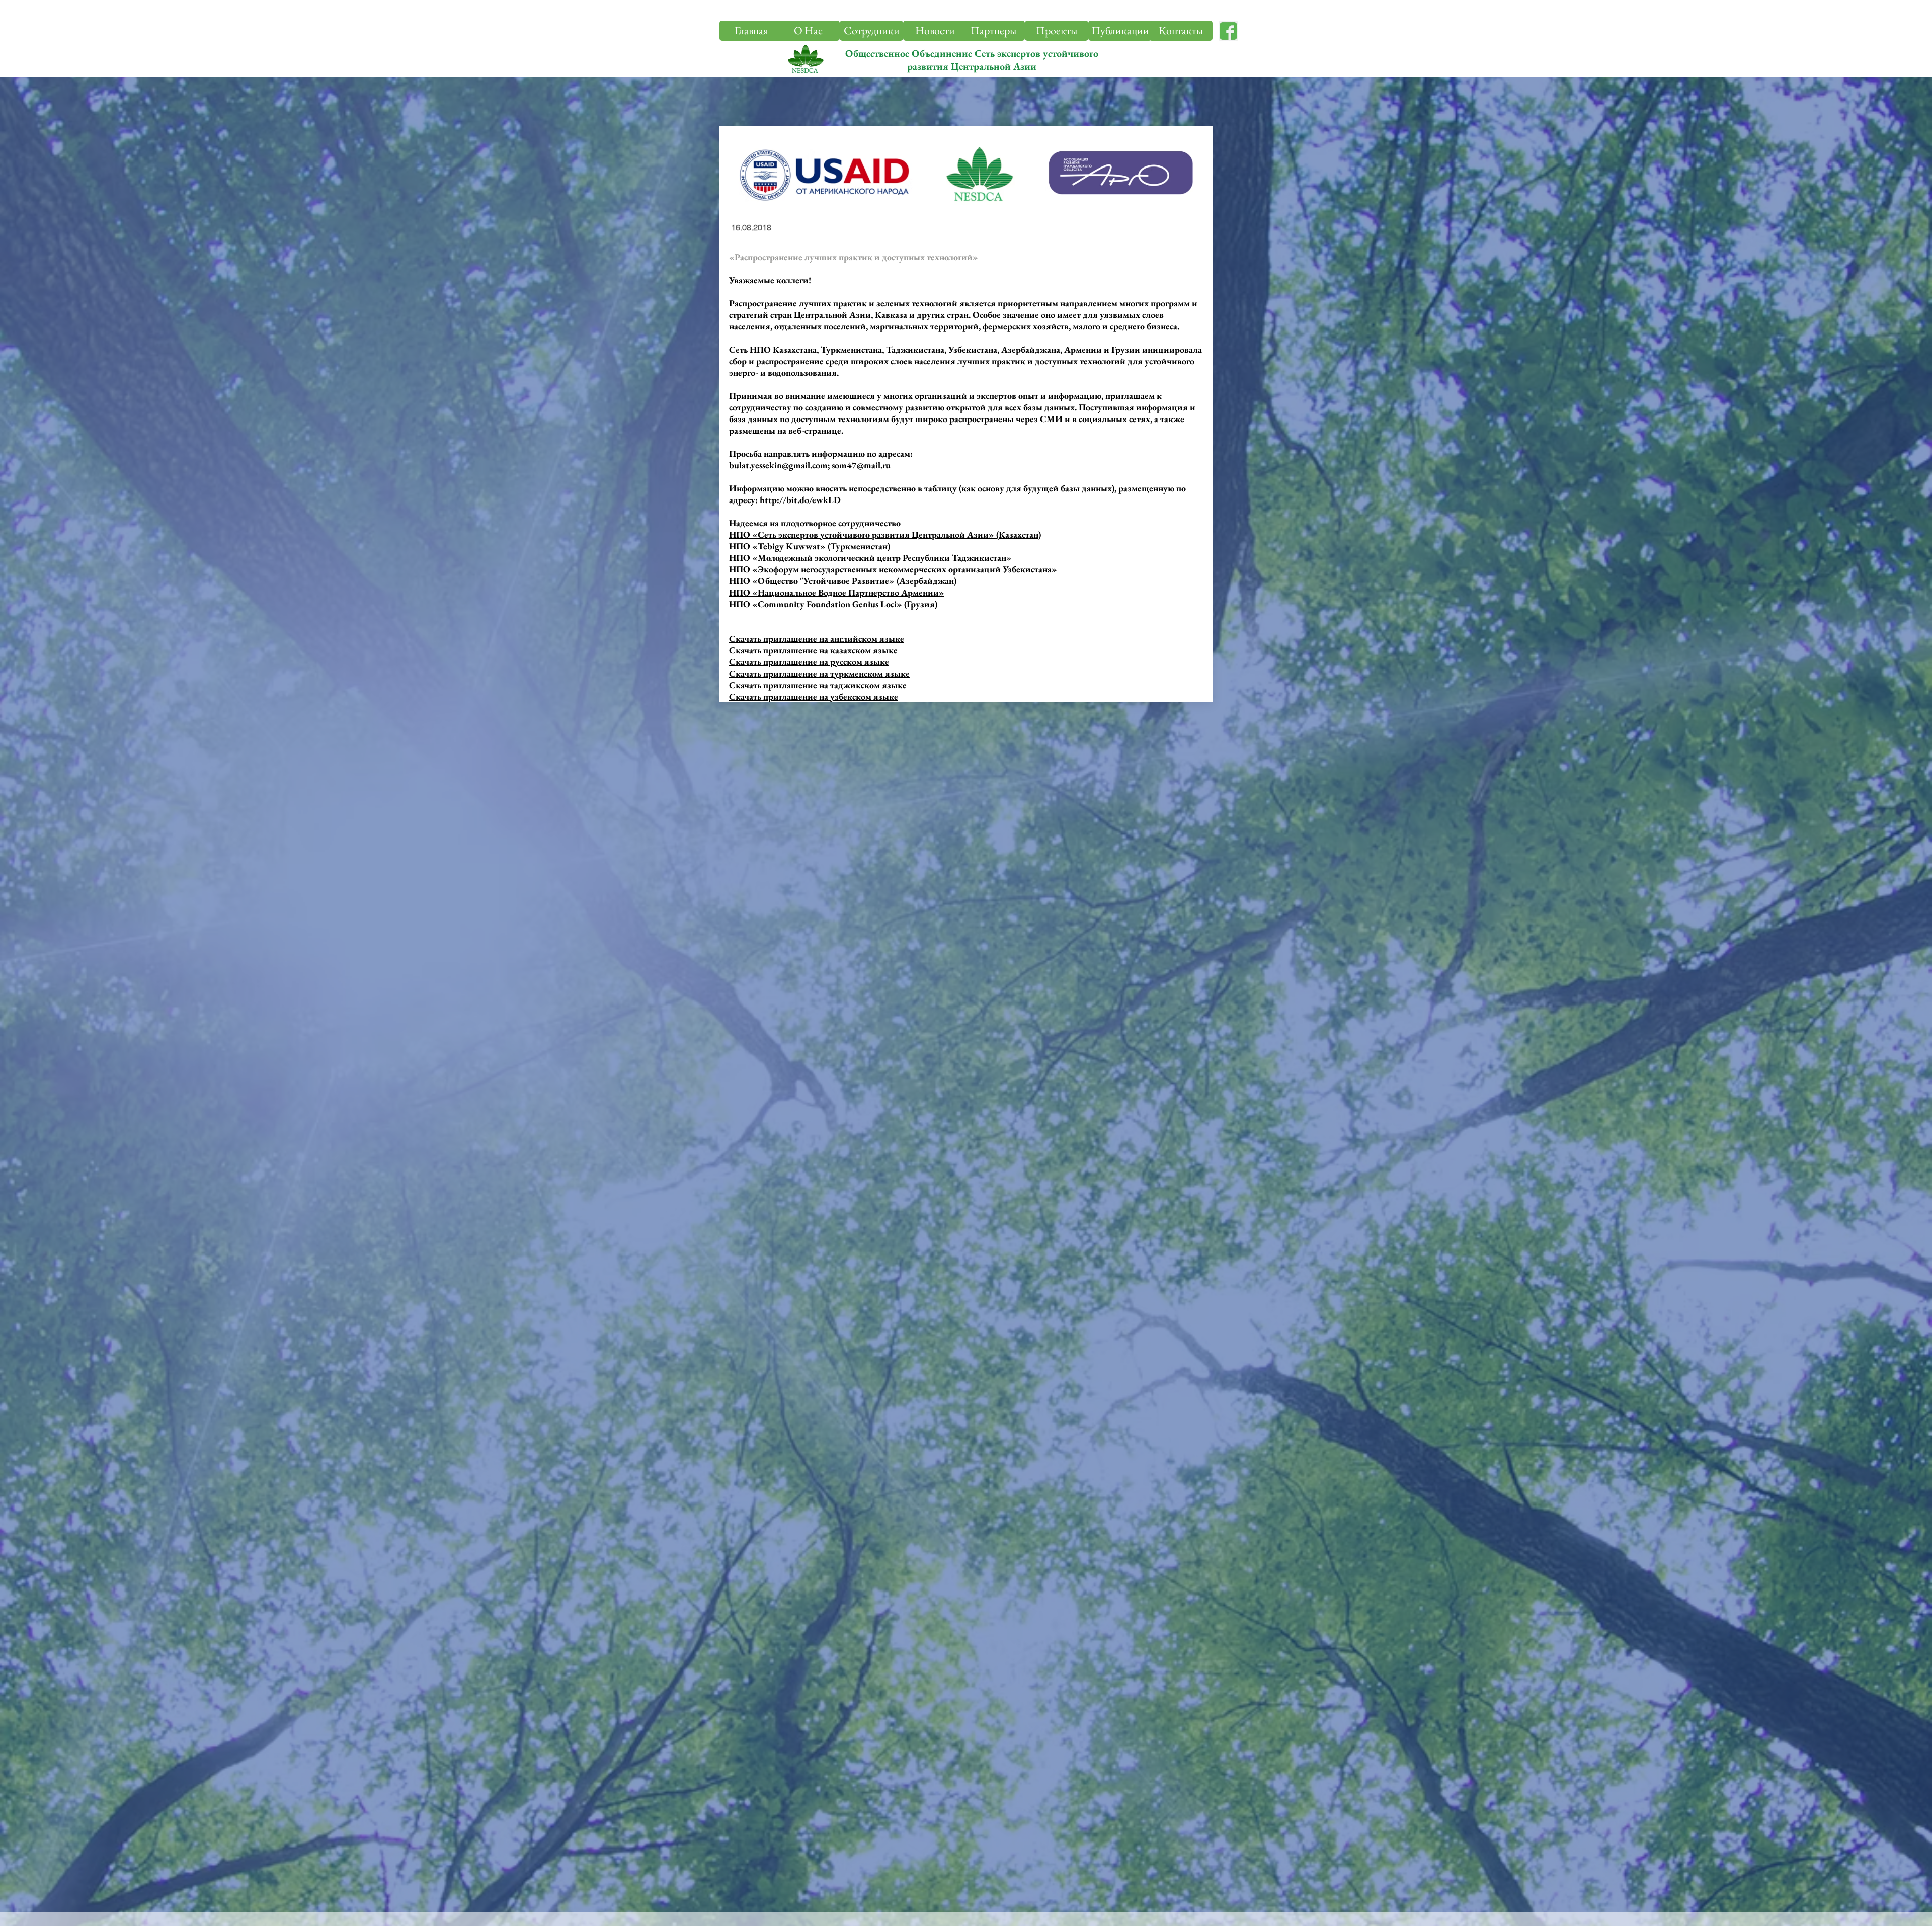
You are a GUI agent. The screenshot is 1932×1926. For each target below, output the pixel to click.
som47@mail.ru (861, 465)
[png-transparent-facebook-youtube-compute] (1228, 31)
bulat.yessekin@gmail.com (778, 465)
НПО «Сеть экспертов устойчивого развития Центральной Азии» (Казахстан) (885, 534)
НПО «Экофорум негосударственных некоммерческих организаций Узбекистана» (893, 569)
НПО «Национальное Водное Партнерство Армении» (837, 592)
